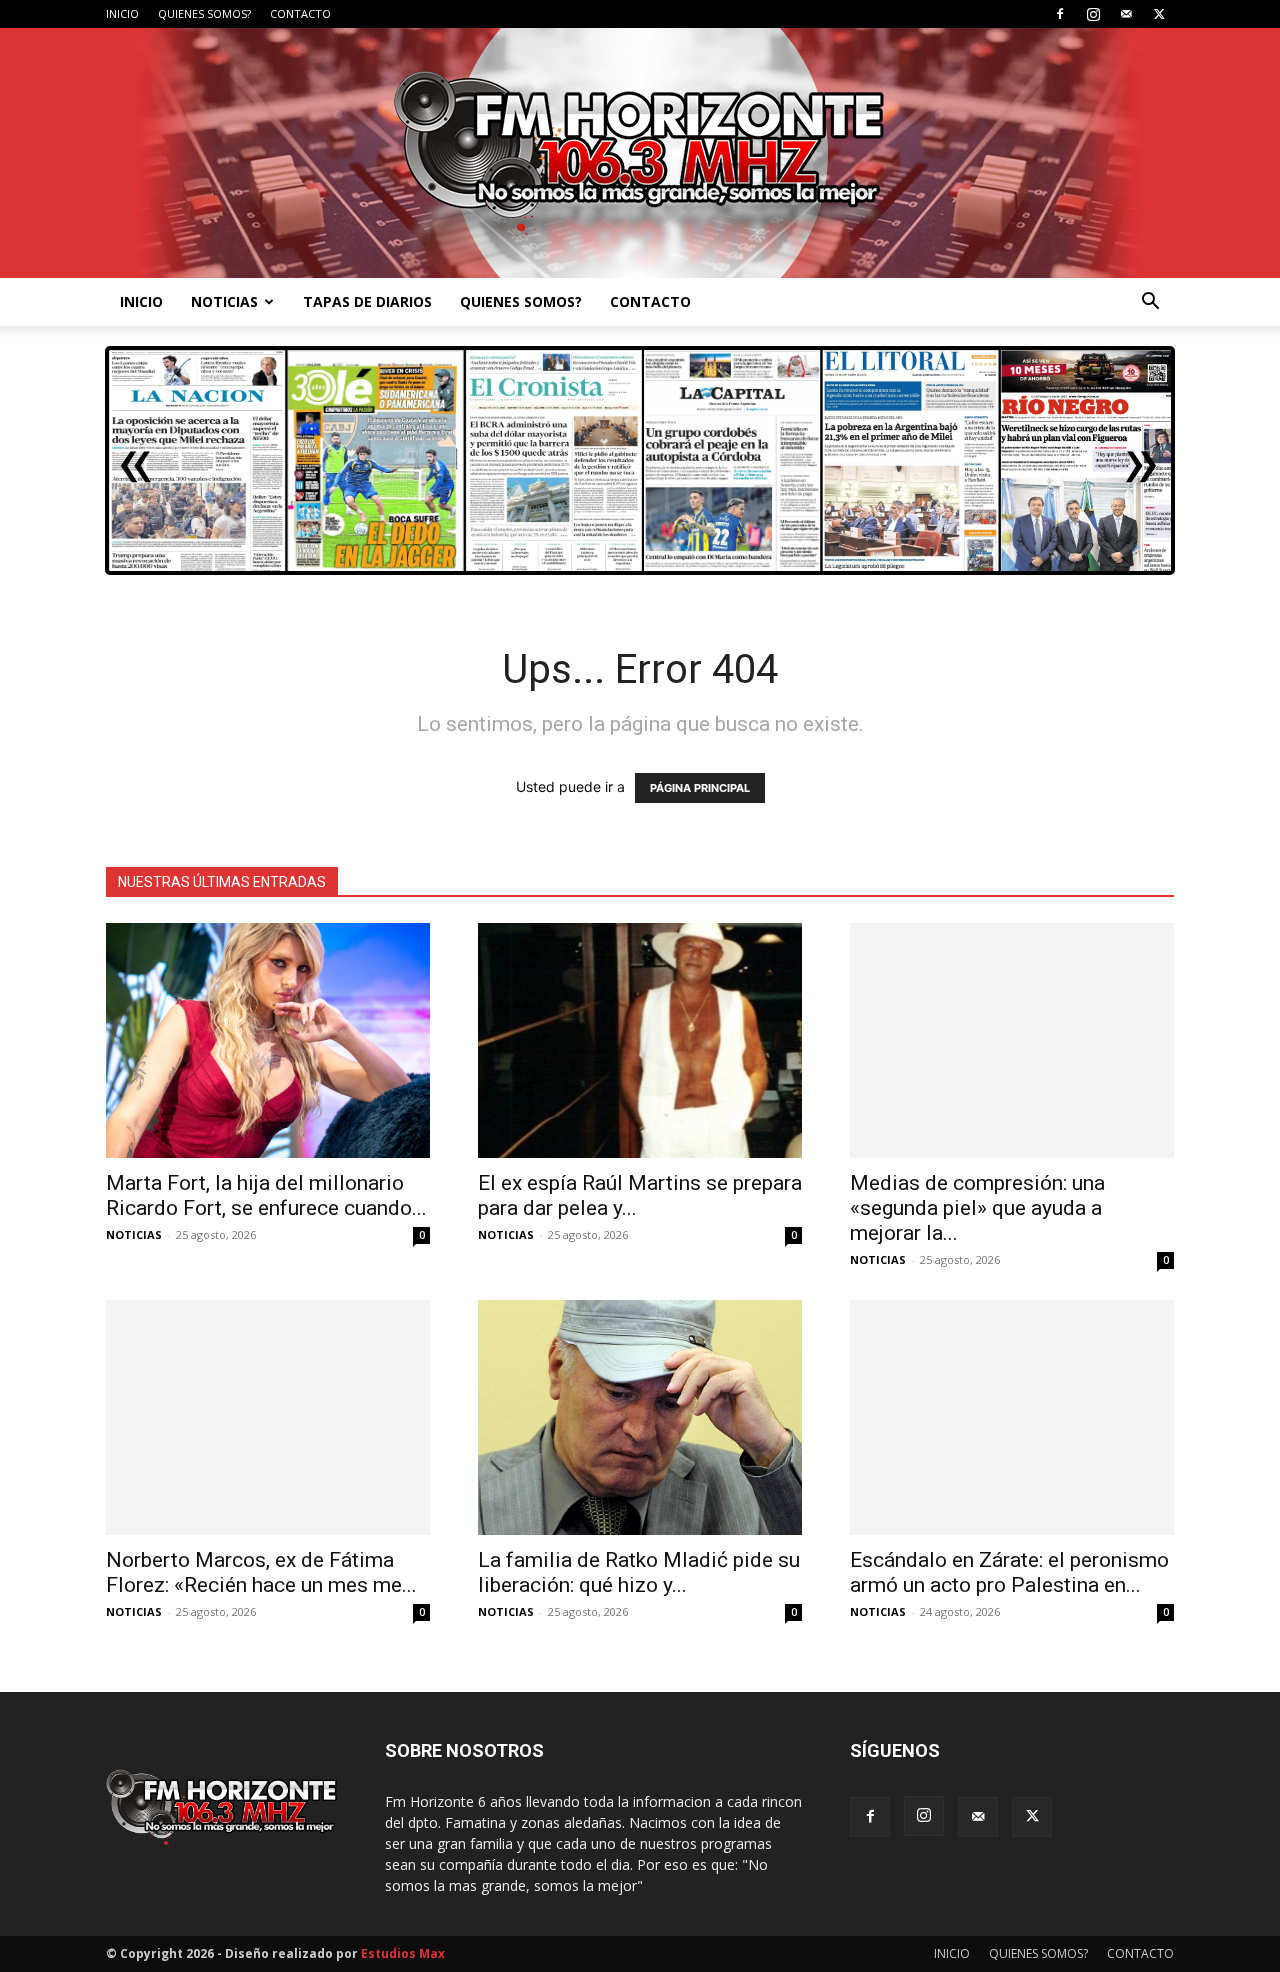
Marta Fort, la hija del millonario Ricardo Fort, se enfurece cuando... (266, 1195)
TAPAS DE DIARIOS (367, 301)
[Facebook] (1060, 14)
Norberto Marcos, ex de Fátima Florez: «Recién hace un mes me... (261, 1572)
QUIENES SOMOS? (204, 13)
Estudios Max (403, 1953)
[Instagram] (1093, 14)
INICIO (122, 13)
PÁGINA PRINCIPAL (700, 788)
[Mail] (1126, 14)
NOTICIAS (224, 301)
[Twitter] (1159, 14)
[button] (1150, 303)
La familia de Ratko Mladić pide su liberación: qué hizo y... (639, 1572)
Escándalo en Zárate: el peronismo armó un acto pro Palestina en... (1009, 1572)
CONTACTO (300, 13)
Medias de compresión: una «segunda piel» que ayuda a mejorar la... (977, 1208)
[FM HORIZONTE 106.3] (640, 153)
